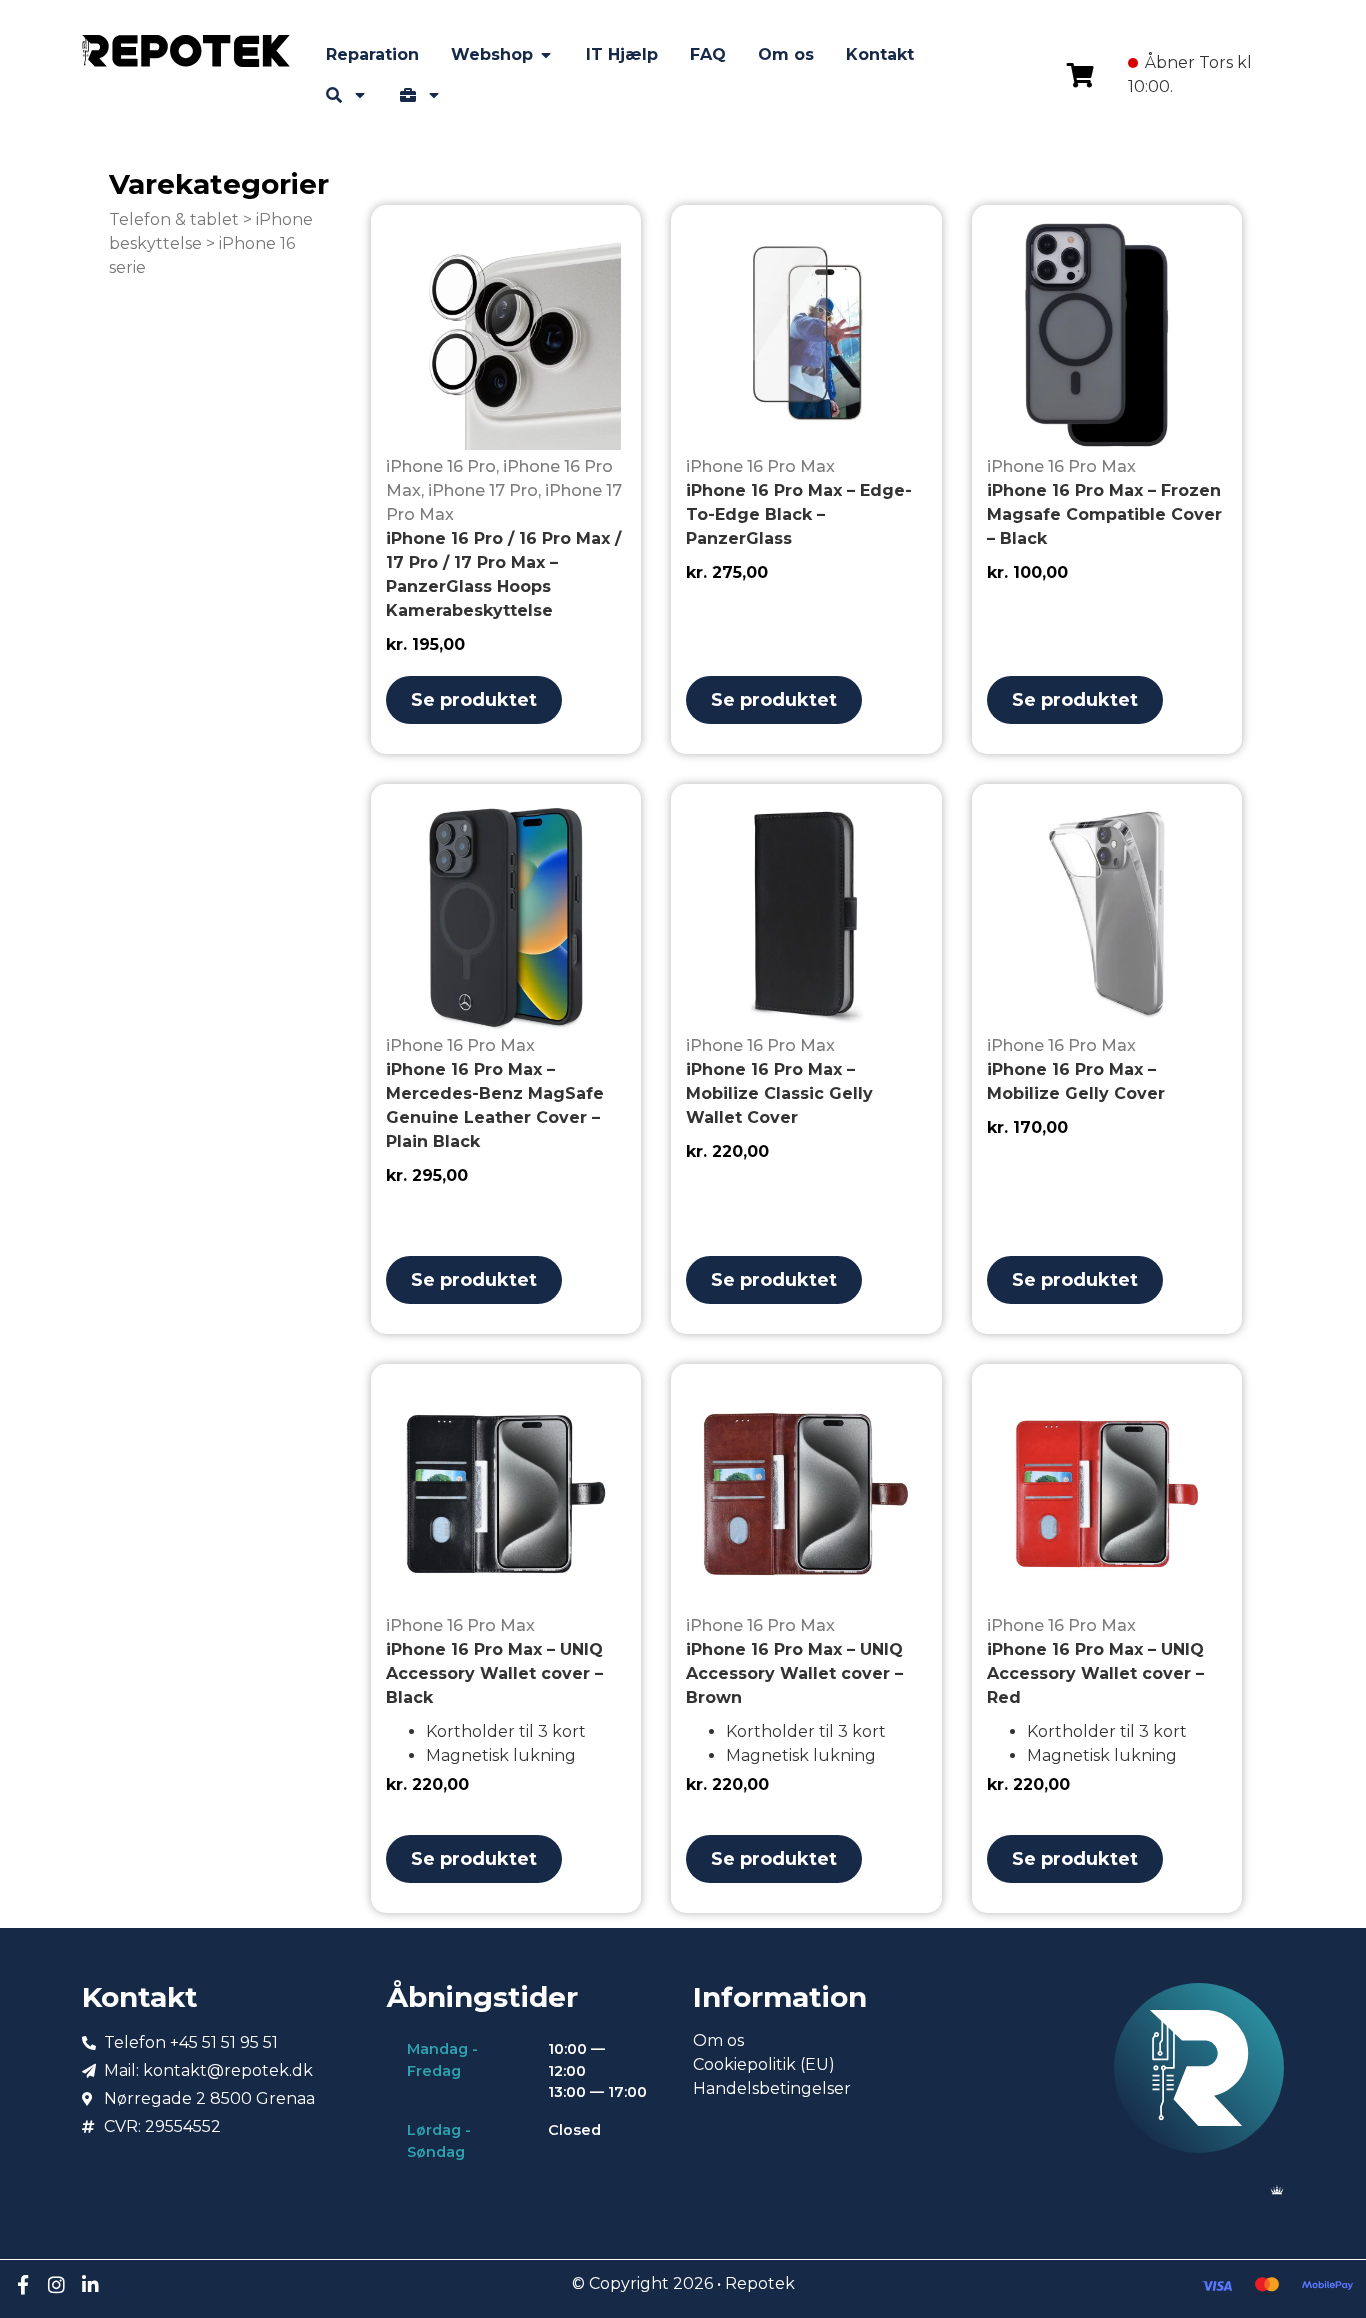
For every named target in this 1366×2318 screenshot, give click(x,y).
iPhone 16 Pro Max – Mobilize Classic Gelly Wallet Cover (779, 1093)
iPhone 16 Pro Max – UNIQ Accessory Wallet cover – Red (1095, 1673)
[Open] (360, 95)
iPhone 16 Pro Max (760, 466)
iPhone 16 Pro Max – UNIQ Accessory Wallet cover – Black (494, 1673)
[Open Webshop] (546, 55)
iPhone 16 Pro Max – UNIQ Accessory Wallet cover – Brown (794, 1673)
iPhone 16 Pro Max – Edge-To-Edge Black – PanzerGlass (799, 514)
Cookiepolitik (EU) (764, 2064)
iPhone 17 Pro (483, 490)
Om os (718, 2040)
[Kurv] (1080, 75)
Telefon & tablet (174, 219)
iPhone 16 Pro (441, 466)
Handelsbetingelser (772, 2088)
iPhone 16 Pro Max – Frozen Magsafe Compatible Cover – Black (1104, 514)
